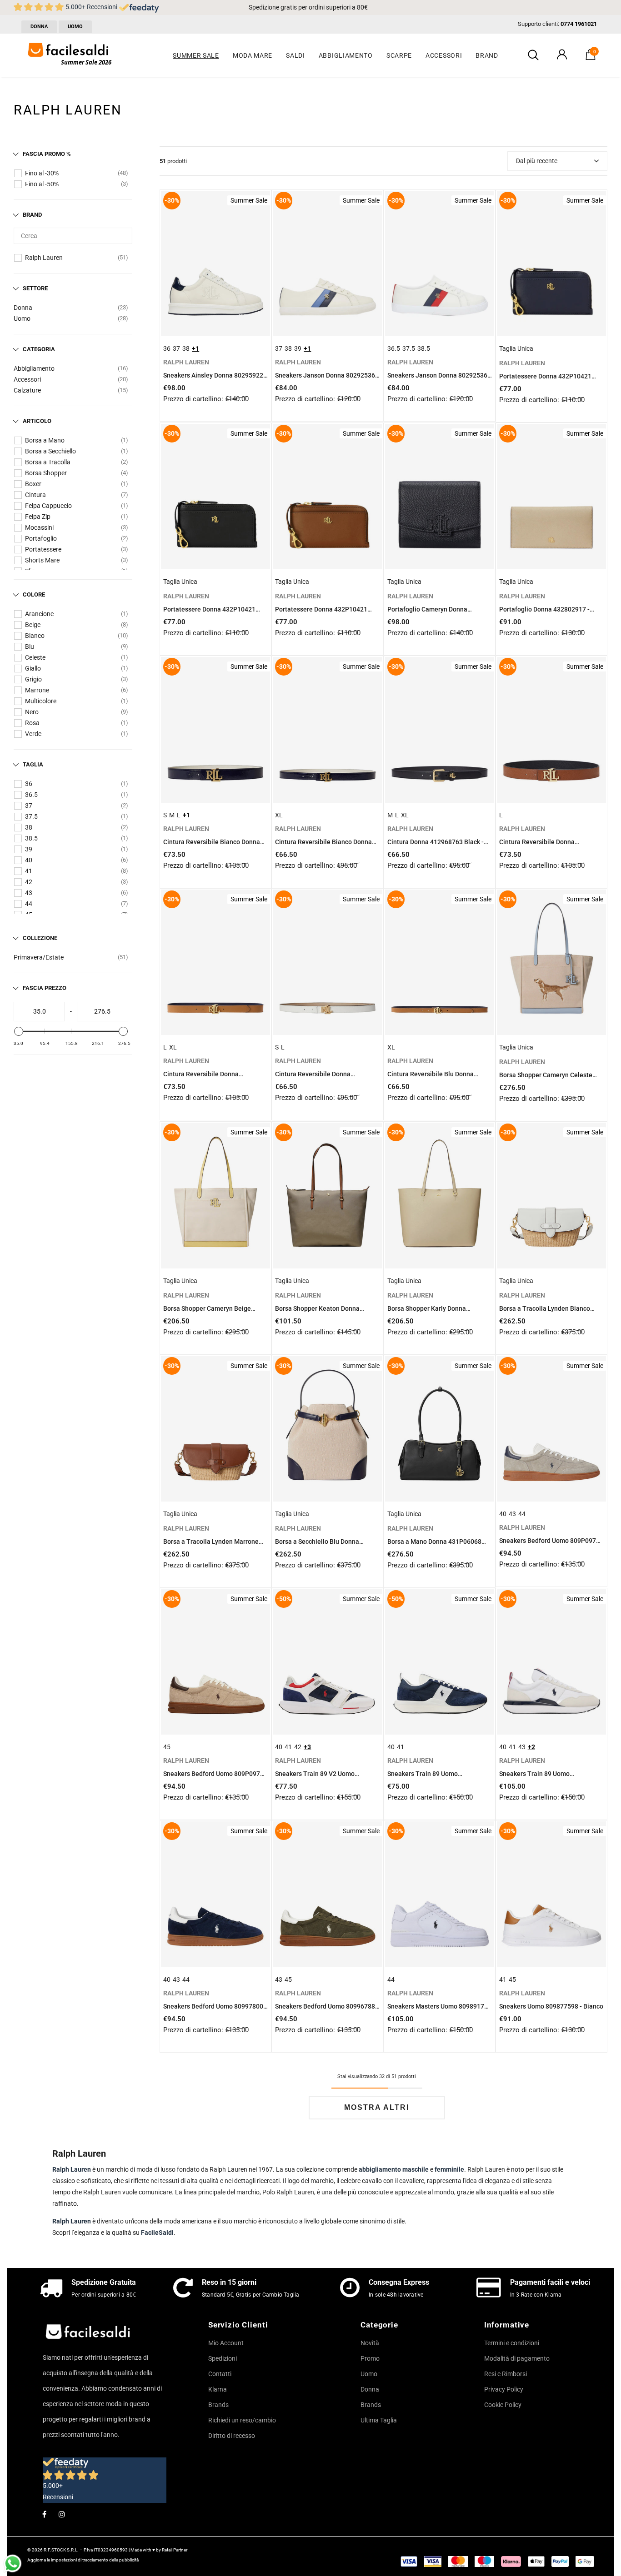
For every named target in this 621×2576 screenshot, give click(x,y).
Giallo (33, 668)
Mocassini (39, 527)
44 (29, 904)
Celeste (35, 657)
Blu (30, 646)
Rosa (32, 723)
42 (29, 882)
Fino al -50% (42, 184)
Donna (23, 308)
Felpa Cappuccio (48, 506)
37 (29, 806)
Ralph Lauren (44, 258)
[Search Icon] (533, 55)
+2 (531, 1747)
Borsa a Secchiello (50, 451)
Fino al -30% (42, 173)
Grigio (33, 679)
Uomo (22, 318)
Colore (34, 594)
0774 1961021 (579, 24)
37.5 (31, 816)
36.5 (31, 795)
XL (279, 815)
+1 (195, 348)
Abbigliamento (34, 368)
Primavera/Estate (39, 957)
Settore (35, 288)
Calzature (27, 390)
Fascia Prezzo (45, 988)
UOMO (75, 27)
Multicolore (41, 701)
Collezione (40, 938)
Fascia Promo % (47, 154)
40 (29, 860)
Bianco (35, 636)
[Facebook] (44, 2514)
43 (29, 893)
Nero (32, 712)
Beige (33, 625)
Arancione (39, 614)
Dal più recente (537, 161)
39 (29, 849)
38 (29, 827)
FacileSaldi (157, 2233)
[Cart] (591, 58)
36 (29, 784)
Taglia (33, 764)
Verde (33, 734)
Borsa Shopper (46, 473)
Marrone (37, 690)
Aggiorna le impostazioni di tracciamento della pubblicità (83, 2560)
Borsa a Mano (45, 440)
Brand (32, 215)
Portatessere (43, 549)
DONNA (39, 27)
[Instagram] (62, 2514)
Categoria (39, 349)
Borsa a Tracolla (48, 462)
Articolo (37, 421)
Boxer (33, 484)
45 (167, 1747)
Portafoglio (41, 538)
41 (29, 871)
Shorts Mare (42, 560)
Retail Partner (175, 2550)
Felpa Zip (38, 517)
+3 (307, 1747)
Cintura (35, 495)
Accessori (27, 379)
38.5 (31, 838)
